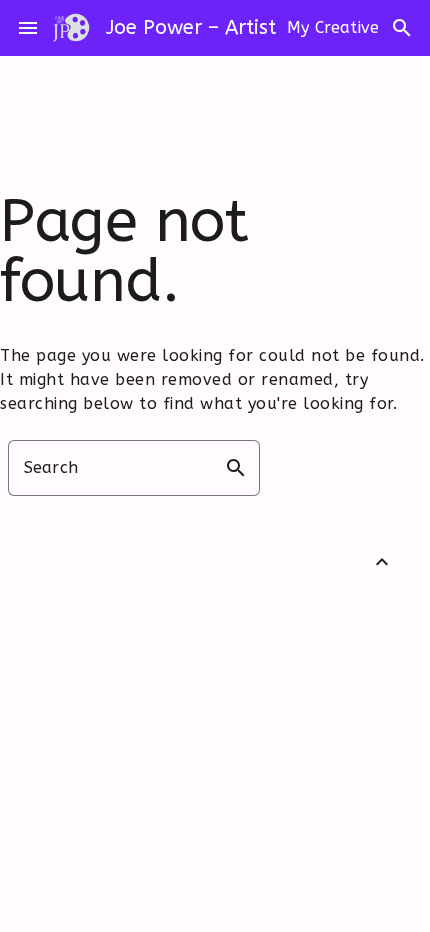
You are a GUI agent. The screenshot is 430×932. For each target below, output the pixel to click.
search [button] (236, 468)
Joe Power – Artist (191, 27)
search (402, 28)
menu (28, 28)
